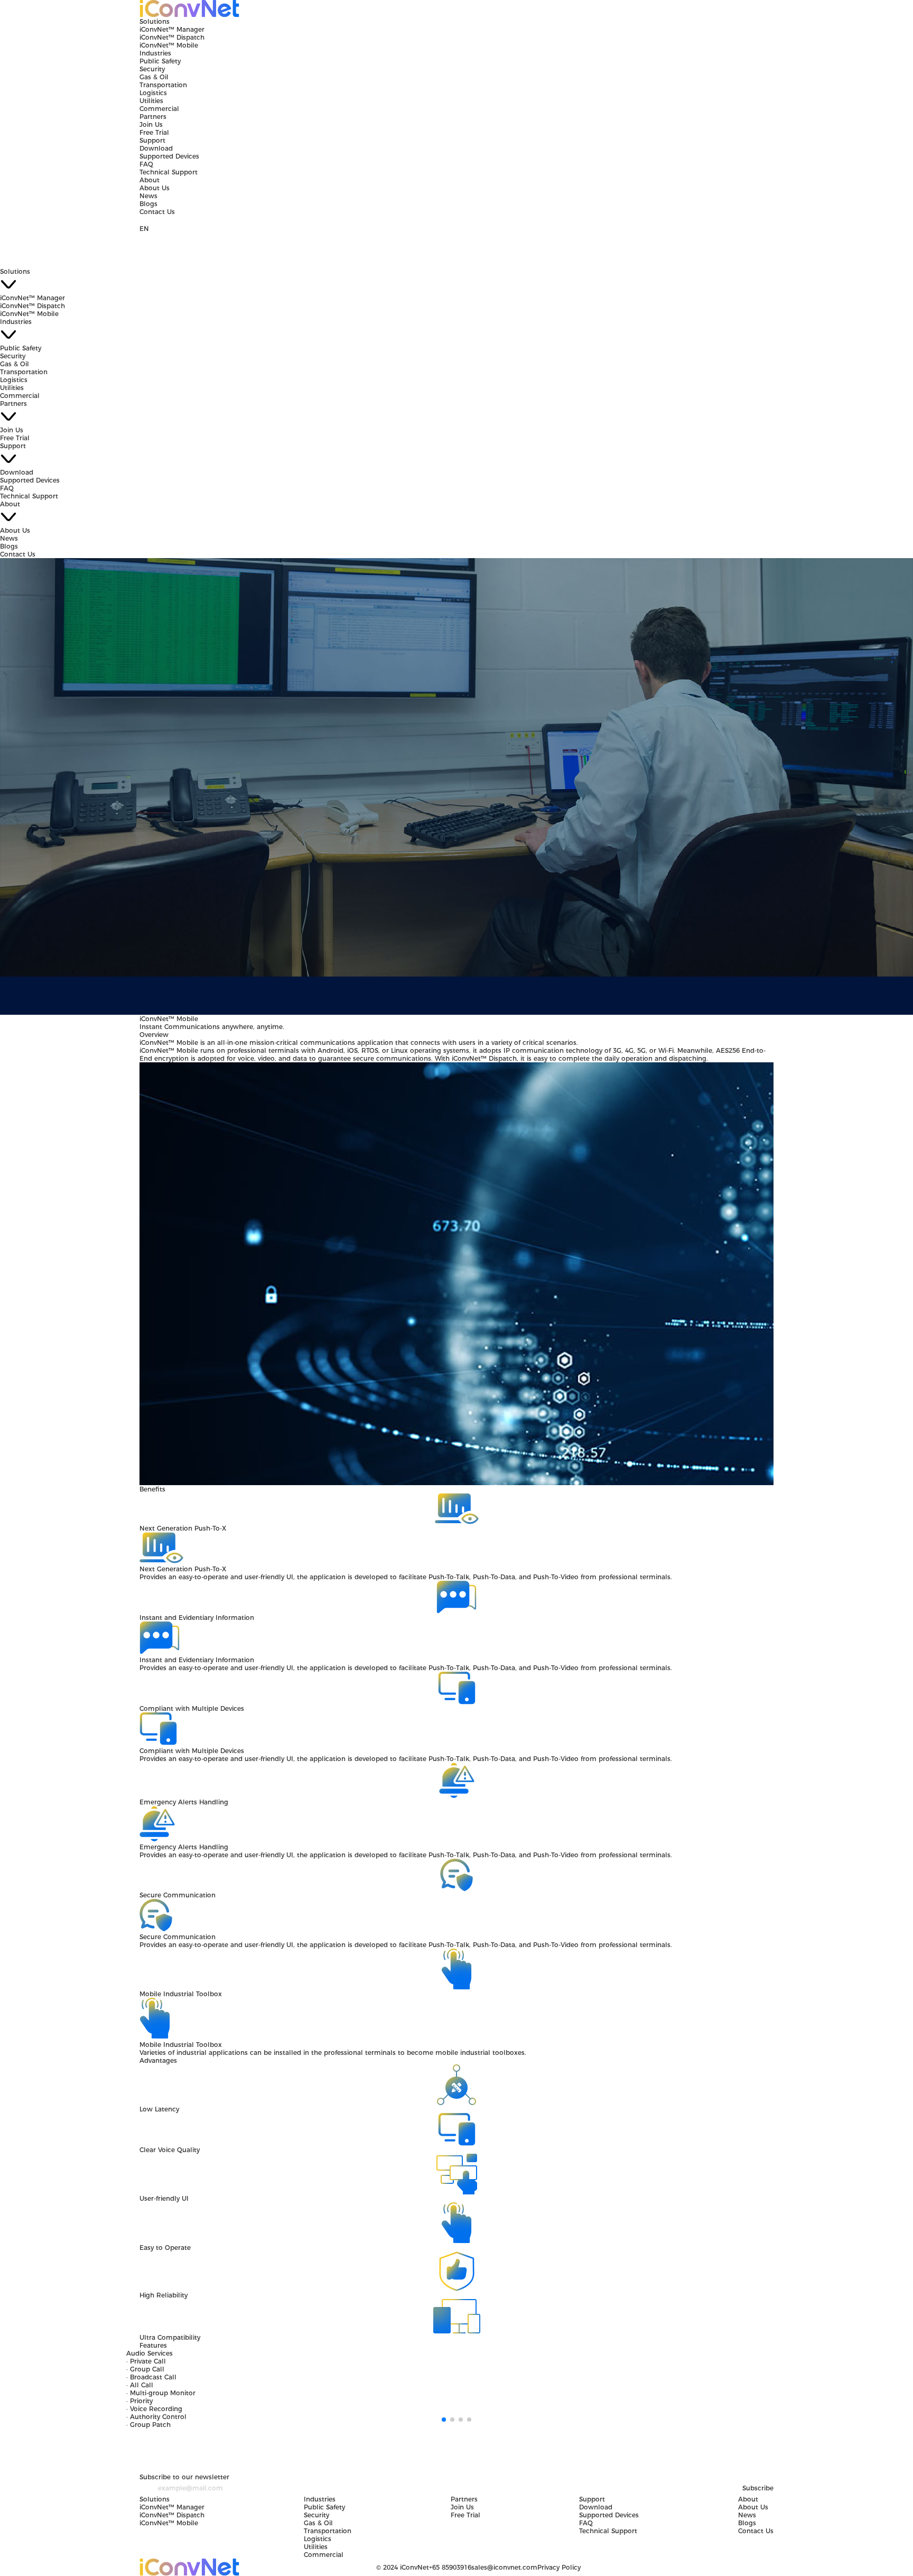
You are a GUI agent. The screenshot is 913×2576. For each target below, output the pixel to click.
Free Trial (154, 132)
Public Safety (160, 61)
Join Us (151, 124)
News (148, 196)
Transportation (163, 85)
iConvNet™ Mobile (169, 45)
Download (156, 148)
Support (152, 140)
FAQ (146, 164)
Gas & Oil (154, 77)
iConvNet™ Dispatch (172, 37)
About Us (155, 188)
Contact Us (157, 212)
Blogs (148, 204)
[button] (444, 2420)
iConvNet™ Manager (172, 29)
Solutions (155, 21)
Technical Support (169, 172)
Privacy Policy (559, 2567)
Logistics (153, 93)
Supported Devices (169, 156)
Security (152, 69)
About (150, 180)
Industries (155, 53)
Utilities (151, 101)
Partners (153, 117)
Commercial (159, 109)
